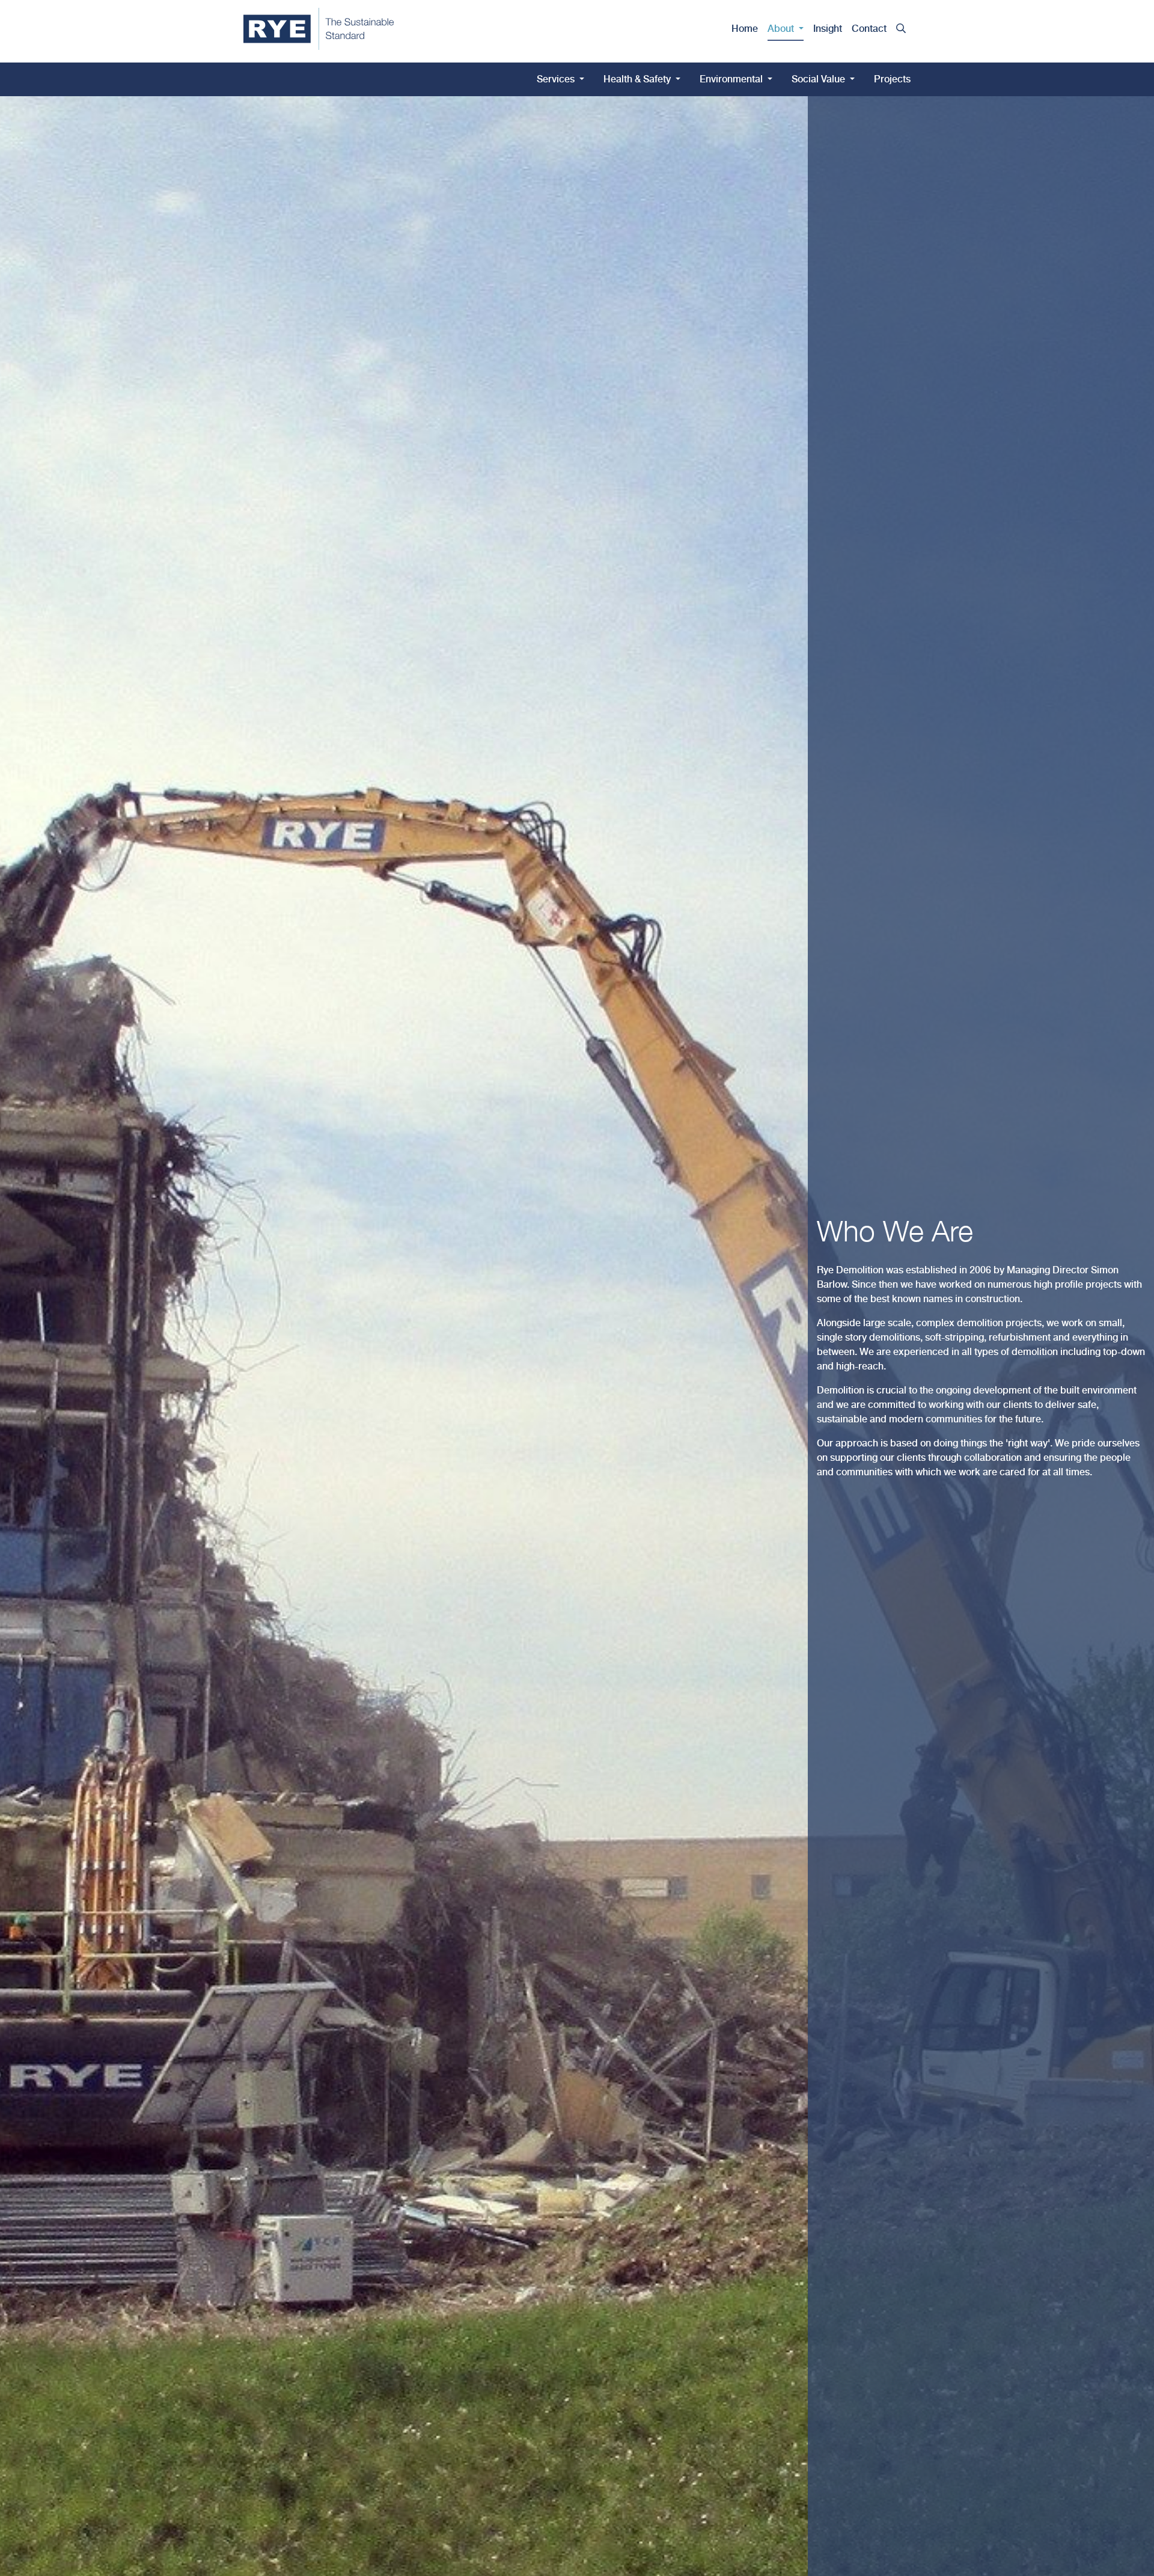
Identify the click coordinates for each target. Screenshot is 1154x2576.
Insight (828, 29)
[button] (901, 29)
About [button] (782, 29)
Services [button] (557, 79)
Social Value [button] (820, 79)
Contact (869, 29)
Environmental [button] (732, 79)
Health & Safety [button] (638, 79)
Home (745, 29)
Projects (892, 79)
